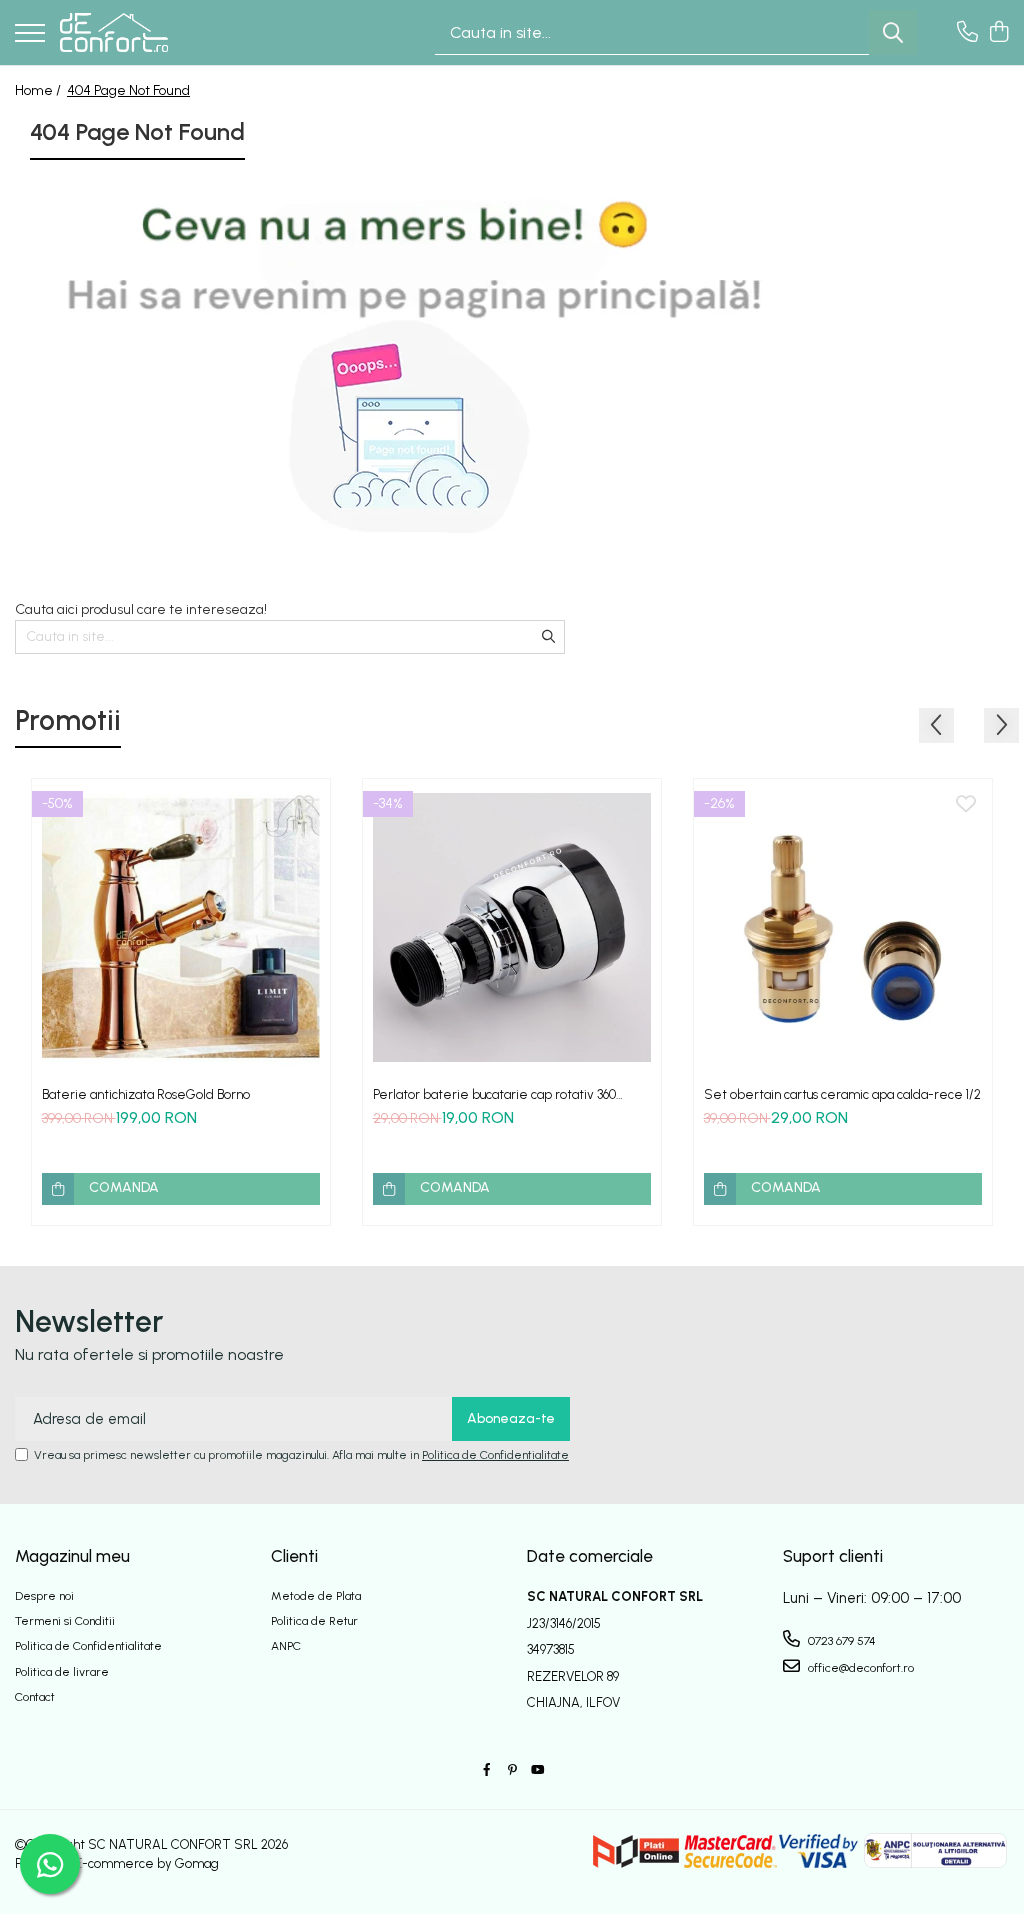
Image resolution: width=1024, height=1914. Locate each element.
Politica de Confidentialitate (495, 1455)
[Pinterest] (512, 1770)
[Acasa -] (114, 33)
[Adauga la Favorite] (304, 805)
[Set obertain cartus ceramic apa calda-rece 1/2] (843, 928)
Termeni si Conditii (65, 1621)
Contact (35, 1697)
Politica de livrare (62, 1672)
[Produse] (30, 34)
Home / (39, 90)
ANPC (286, 1646)
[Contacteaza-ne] (967, 33)
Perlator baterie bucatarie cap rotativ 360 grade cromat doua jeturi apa (494, 1094)
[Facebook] (487, 1770)
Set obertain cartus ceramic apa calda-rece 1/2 (842, 1094)
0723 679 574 (840, 1641)
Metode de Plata (316, 1596)
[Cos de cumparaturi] (998, 33)
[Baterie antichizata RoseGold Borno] (181, 928)
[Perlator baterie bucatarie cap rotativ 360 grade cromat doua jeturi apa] (512, 928)
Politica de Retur (314, 1621)
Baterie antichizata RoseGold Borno (146, 1094)
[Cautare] (893, 32)
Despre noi (44, 1596)
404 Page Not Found (128, 90)
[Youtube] (537, 1770)
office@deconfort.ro (859, 1668)
